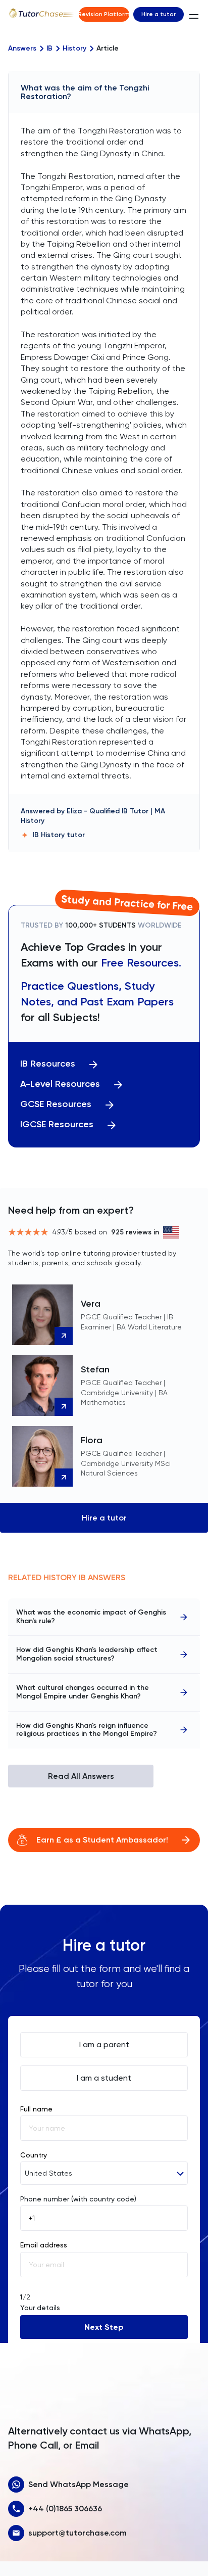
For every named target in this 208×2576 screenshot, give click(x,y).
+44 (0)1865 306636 (65, 2509)
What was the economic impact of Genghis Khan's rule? (91, 1617)
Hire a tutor (159, 14)
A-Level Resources (60, 1084)
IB (49, 49)
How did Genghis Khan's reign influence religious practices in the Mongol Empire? (87, 1730)
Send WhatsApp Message (79, 2484)
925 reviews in (135, 1232)
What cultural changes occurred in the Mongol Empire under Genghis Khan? (83, 1692)
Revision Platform (104, 14)
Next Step (104, 2327)
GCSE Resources (56, 1104)
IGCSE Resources (57, 1124)
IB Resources (48, 1064)
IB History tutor (59, 835)
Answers (22, 49)
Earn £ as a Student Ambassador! (102, 1840)
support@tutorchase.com (77, 2533)
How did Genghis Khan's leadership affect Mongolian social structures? (87, 1654)
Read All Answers (81, 1776)
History (74, 49)
